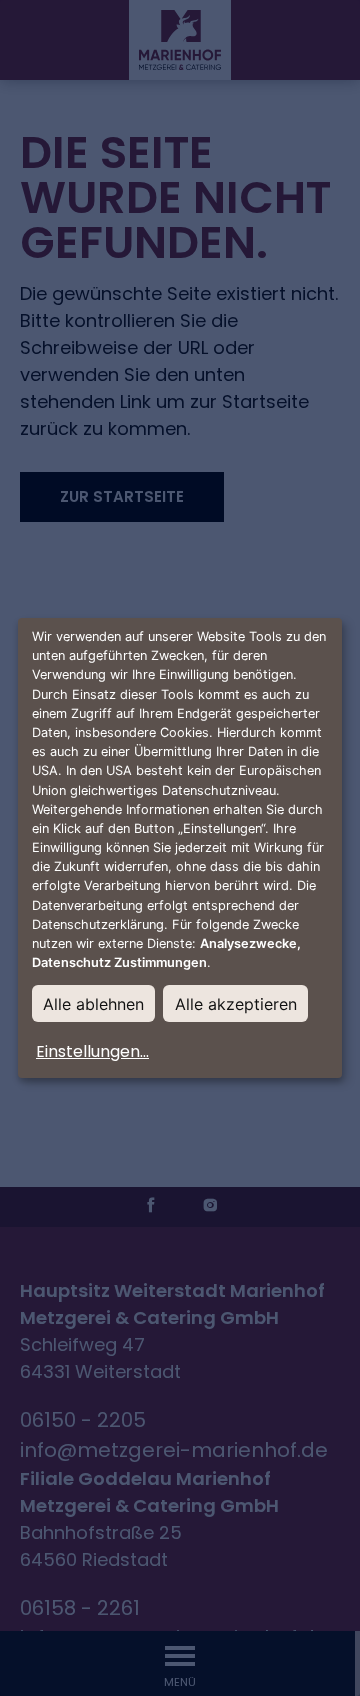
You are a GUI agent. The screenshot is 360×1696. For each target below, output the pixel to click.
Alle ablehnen (93, 1004)
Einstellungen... (92, 1051)
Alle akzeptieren (236, 1004)
